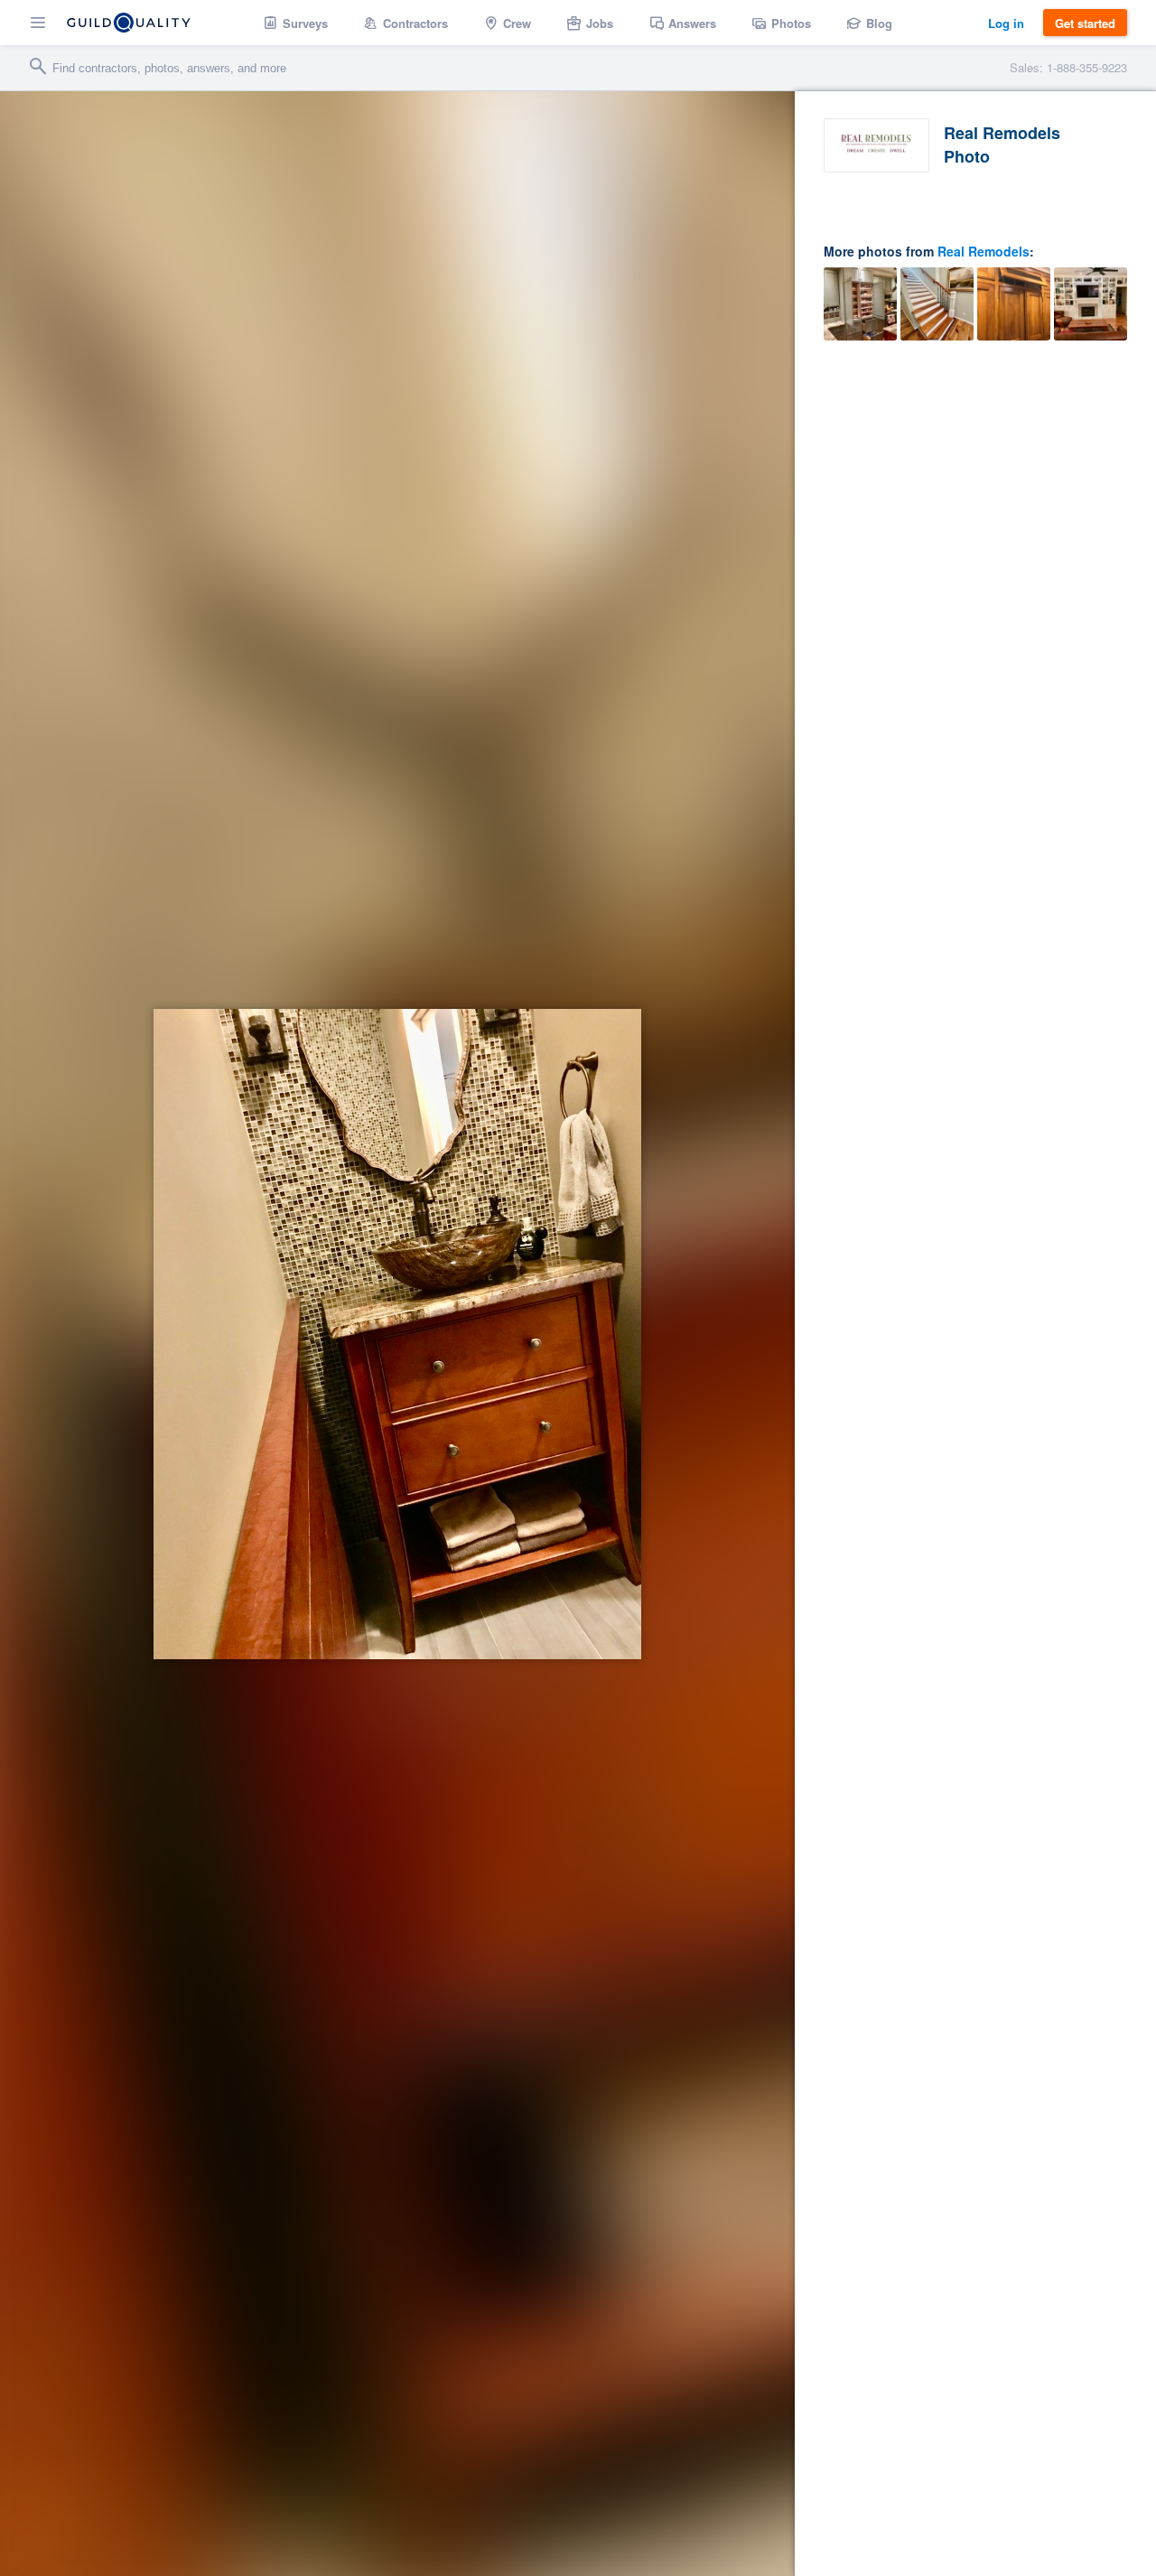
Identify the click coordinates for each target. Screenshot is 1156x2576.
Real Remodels (984, 251)
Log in (1006, 23)
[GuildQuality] (129, 23)
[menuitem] (296, 23)
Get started (1085, 23)
